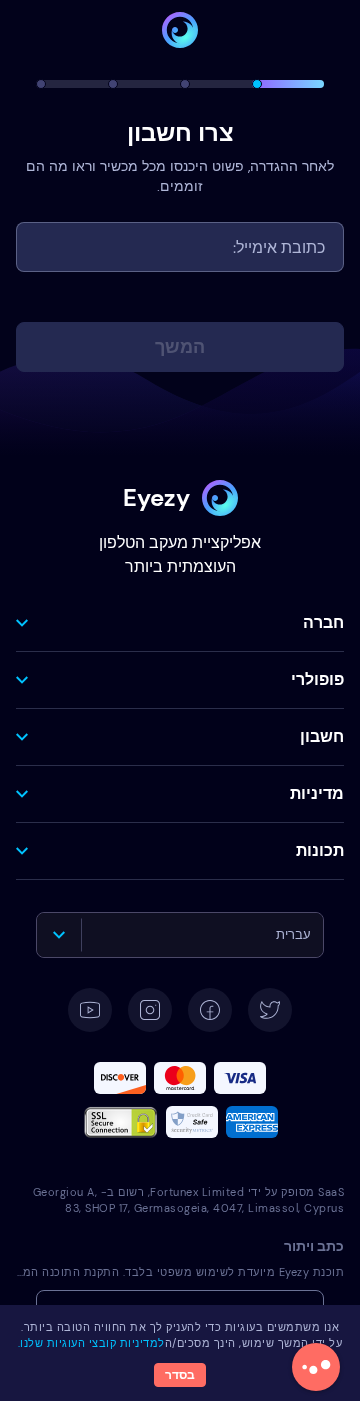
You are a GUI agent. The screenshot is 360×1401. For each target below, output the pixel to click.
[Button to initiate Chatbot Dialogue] (316, 1367)
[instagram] (150, 1010)
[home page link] (180, 30)
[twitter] (270, 1010)
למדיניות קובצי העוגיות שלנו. (91, 1343)
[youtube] (90, 1010)
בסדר (180, 1375)
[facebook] (210, 1010)
